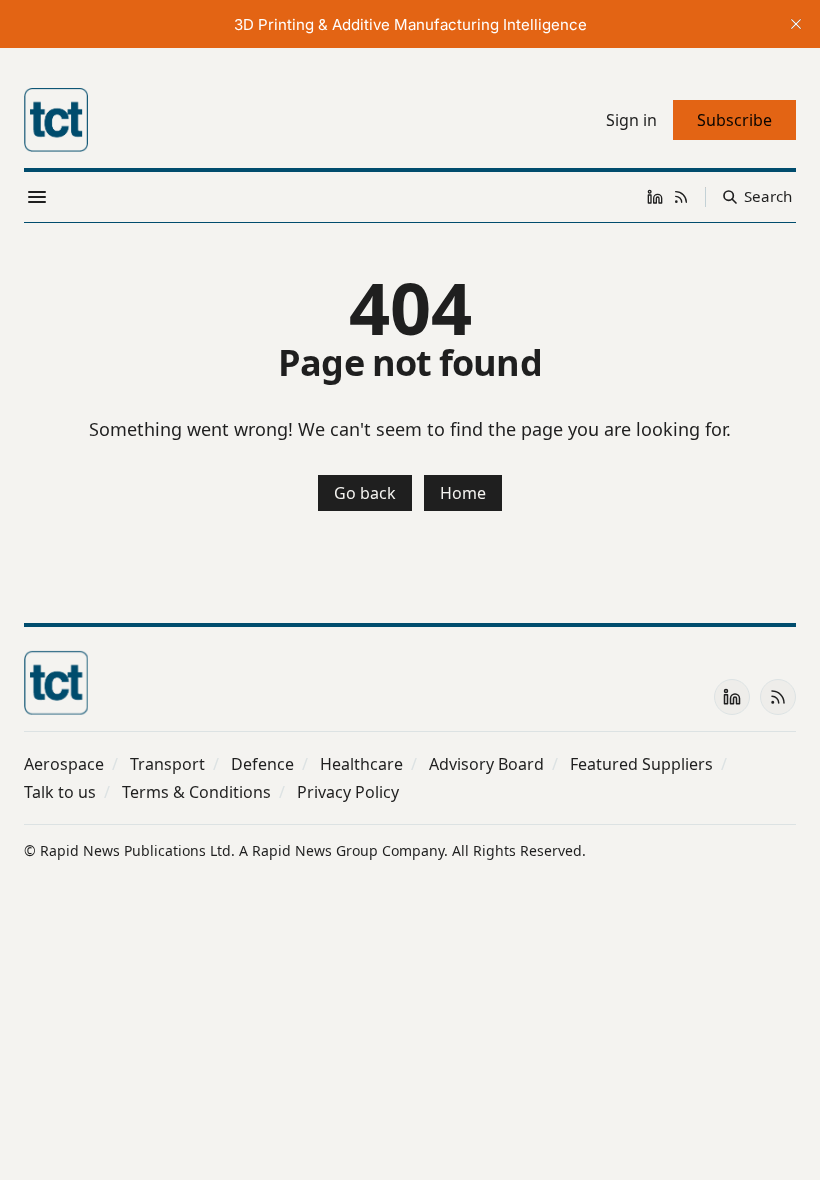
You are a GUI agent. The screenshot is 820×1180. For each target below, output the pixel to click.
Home (463, 493)
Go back (365, 493)
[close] (796, 24)
